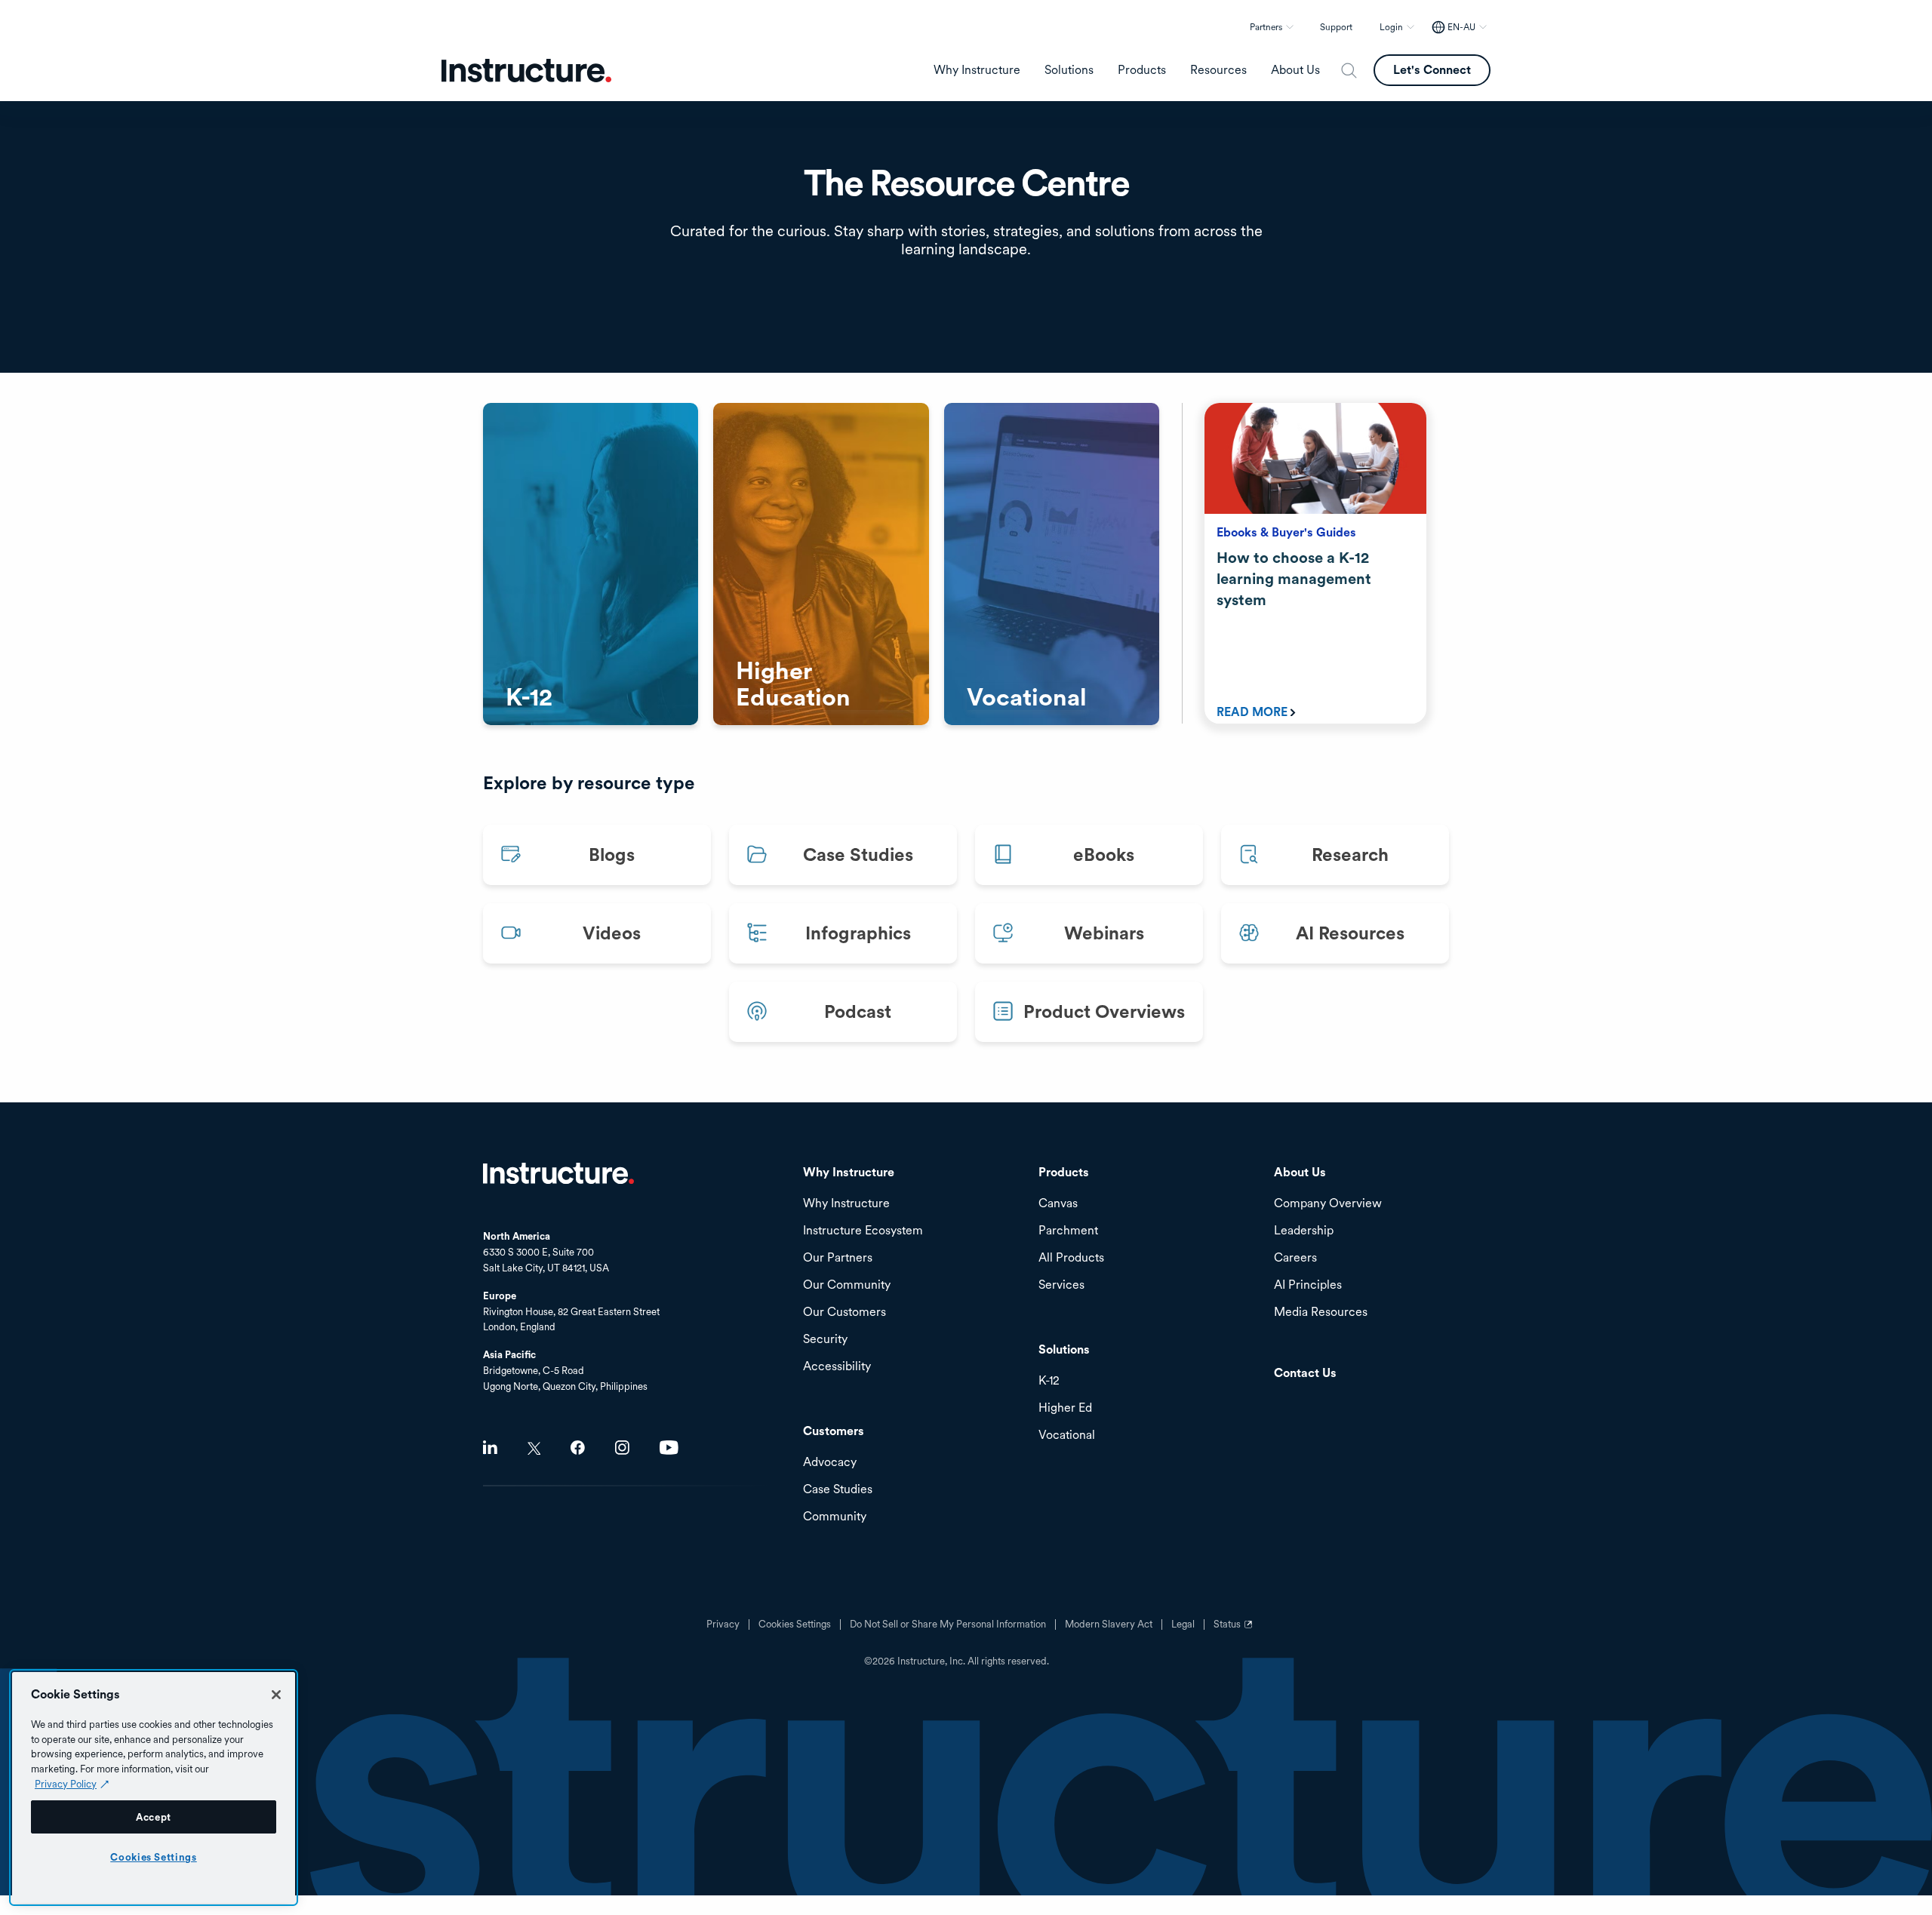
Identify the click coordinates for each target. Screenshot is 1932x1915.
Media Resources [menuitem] (1321, 1313)
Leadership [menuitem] (1304, 1231)
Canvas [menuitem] (1058, 1204)
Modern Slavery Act (1109, 1625)
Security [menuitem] (825, 1340)
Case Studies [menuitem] (838, 1490)
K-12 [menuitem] (1049, 1381)
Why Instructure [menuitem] (977, 70)
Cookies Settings (154, 1857)
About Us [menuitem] (1295, 70)
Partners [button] (1266, 27)
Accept (154, 1817)
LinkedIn (490, 1448)
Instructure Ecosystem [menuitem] (863, 1231)
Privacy (723, 1625)
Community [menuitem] (835, 1517)
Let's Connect (1432, 70)
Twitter (534, 1448)
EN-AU (1461, 27)
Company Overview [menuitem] (1328, 1204)
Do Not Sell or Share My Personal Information (948, 1625)
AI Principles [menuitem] (1308, 1285)
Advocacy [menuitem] (830, 1463)
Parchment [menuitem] (1068, 1231)
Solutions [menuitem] (1069, 70)
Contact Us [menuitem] (1305, 1374)
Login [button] (1391, 27)
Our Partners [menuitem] (838, 1258)
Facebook (578, 1448)
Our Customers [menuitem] (844, 1313)
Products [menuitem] (1142, 70)
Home (558, 1173)
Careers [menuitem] (1295, 1258)
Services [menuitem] (1061, 1285)
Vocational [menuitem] (1067, 1435)
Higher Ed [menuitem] (1065, 1408)
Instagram (622, 1448)
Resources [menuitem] (1218, 70)
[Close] (276, 1695)
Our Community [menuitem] (847, 1285)
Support (1336, 27)
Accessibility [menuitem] (837, 1367)
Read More (1252, 712)
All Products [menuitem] (1071, 1258)
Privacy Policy (66, 1784)
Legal (1183, 1625)
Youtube (669, 1448)
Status (1235, 1630)
